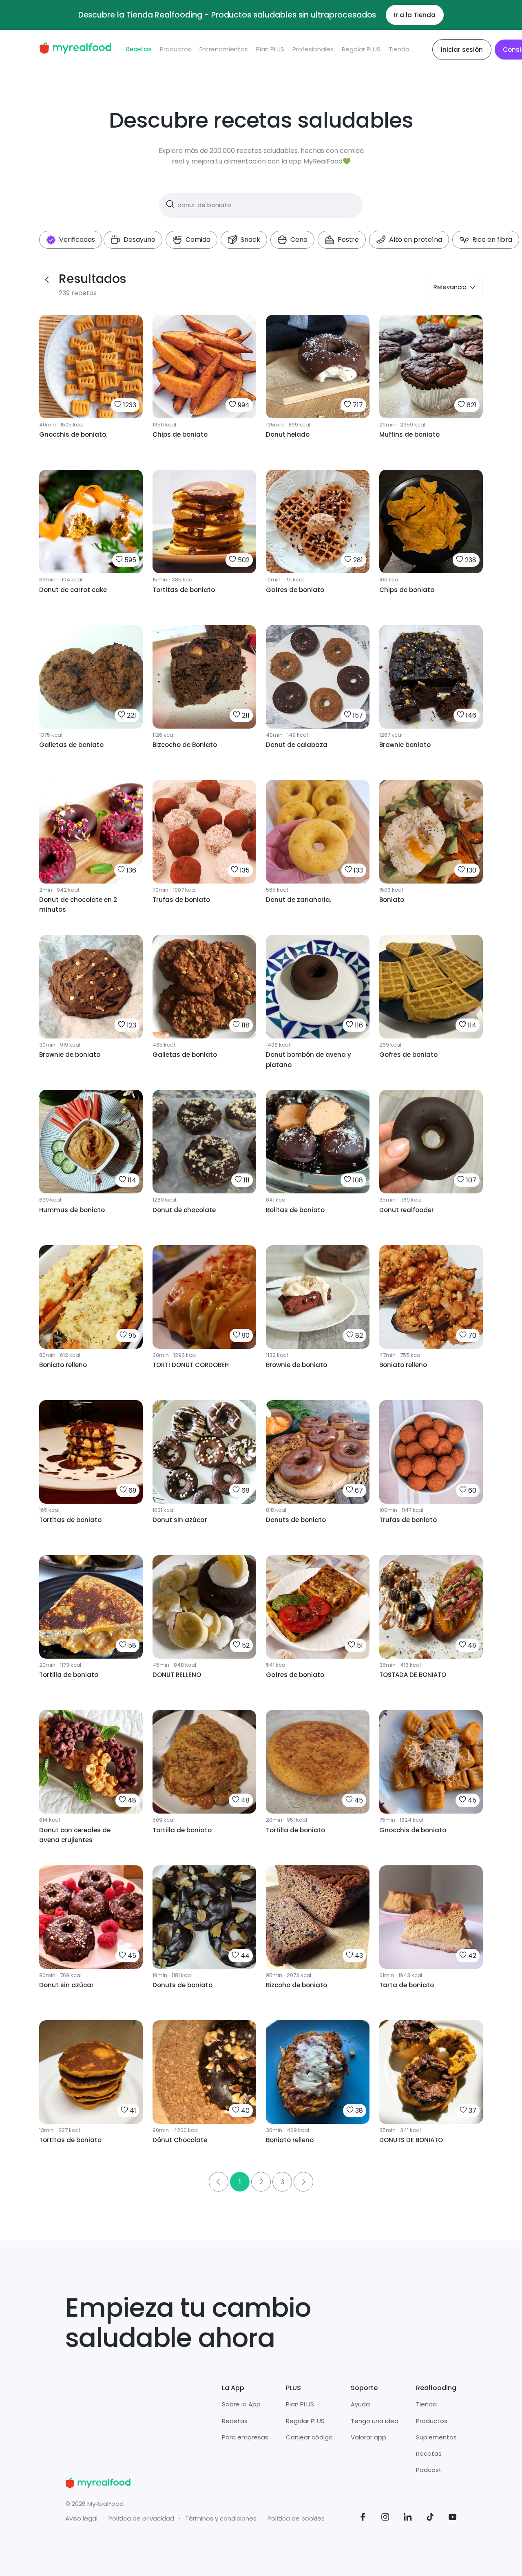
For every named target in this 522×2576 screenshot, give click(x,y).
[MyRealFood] (75, 50)
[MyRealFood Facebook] (363, 2518)
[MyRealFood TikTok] (430, 2518)
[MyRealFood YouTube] (453, 2518)
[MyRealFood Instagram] (385, 2518)
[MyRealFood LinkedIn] (408, 2518)
